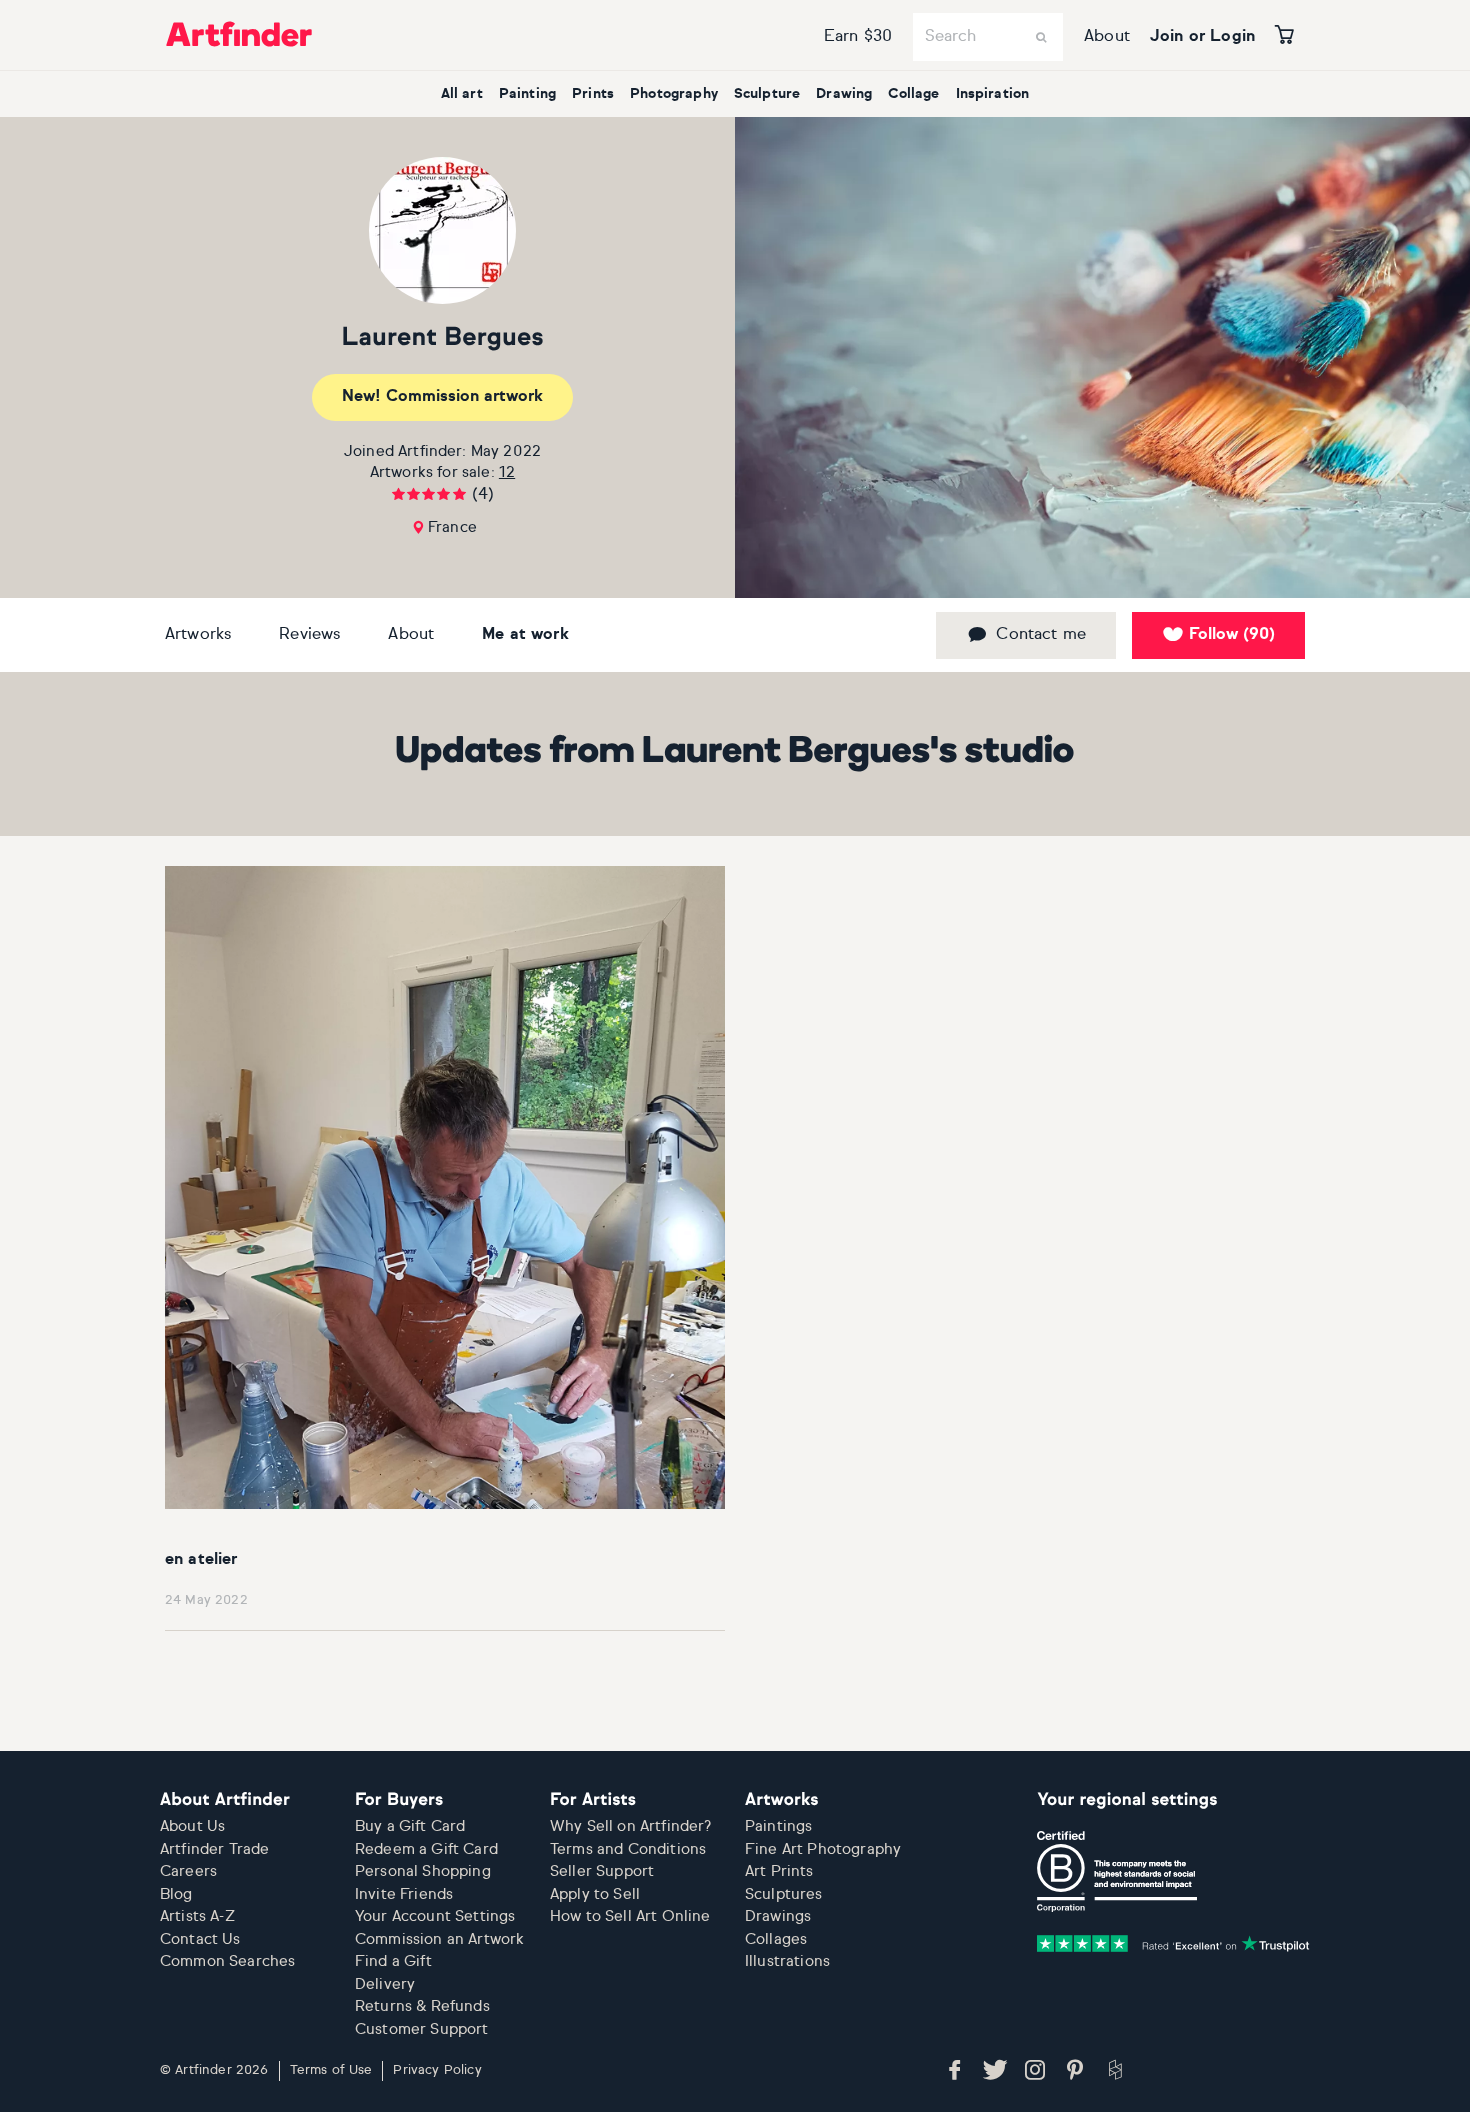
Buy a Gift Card (410, 1826)
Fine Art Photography (823, 1849)
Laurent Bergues (442, 338)
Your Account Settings (435, 1916)
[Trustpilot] (1173, 1944)
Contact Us (200, 1939)
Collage (913, 94)
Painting (527, 94)
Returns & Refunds (422, 2006)
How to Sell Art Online (630, 1916)
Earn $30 (858, 37)
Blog (176, 1894)
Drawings (778, 1916)
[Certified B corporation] (1117, 1871)
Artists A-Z (197, 1916)
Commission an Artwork (439, 1939)
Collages (776, 1939)
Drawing (844, 94)
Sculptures (784, 1894)
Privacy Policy (437, 2070)
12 (507, 472)
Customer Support (422, 2029)
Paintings (778, 1826)
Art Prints (779, 1871)
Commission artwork (442, 397)
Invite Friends (404, 1894)
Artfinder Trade (214, 1849)
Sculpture (767, 94)
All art (462, 94)
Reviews (309, 635)
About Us (192, 1826)
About (1107, 37)
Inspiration (993, 94)
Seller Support (602, 1871)
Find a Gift (393, 1961)
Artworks (198, 635)
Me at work (525, 635)
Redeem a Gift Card (426, 1849)
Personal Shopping (423, 1871)
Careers (188, 1871)
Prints (593, 94)
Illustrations (787, 1961)
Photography (674, 94)
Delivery (385, 1984)
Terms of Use (331, 2070)
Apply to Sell (595, 1894)
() (1232, 635)
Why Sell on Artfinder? (631, 1826)
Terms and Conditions (628, 1849)
